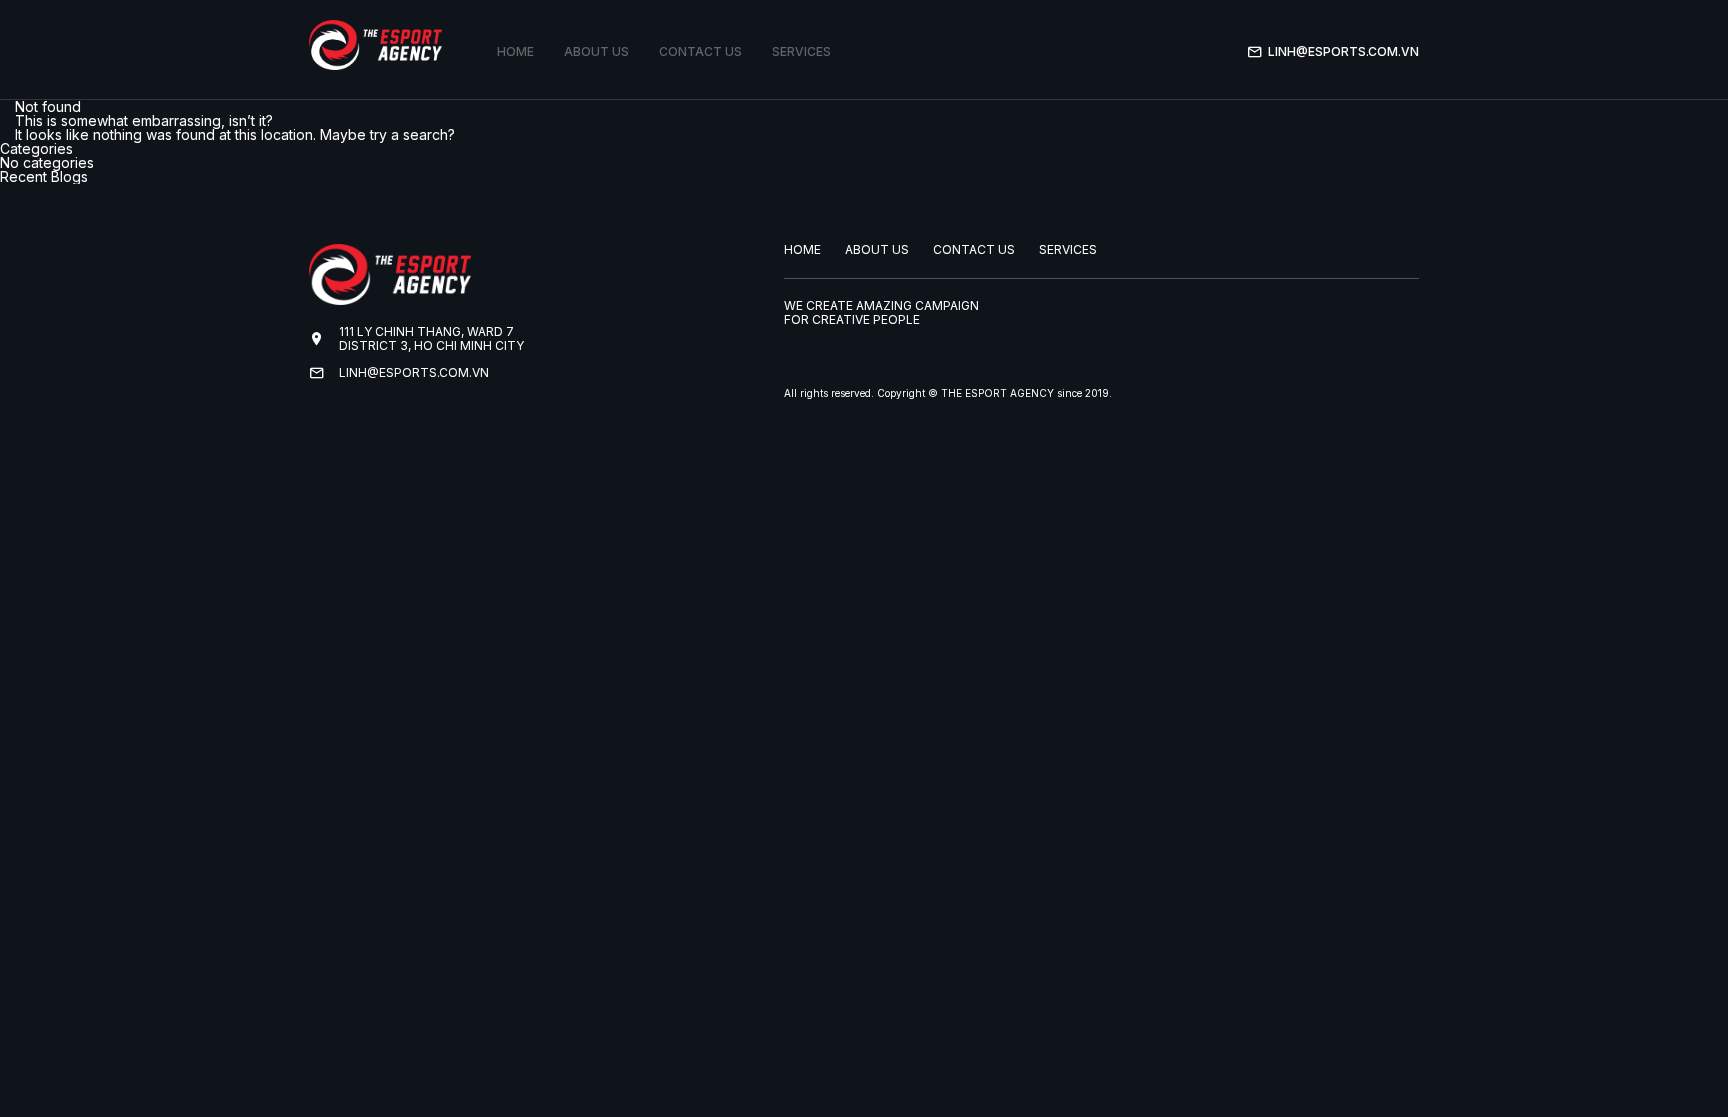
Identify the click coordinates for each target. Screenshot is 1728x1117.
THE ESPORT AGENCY (997, 393)
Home (515, 51)
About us (596, 51)
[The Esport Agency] (375, 45)
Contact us (700, 51)
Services (801, 51)
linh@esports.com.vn (1343, 51)
